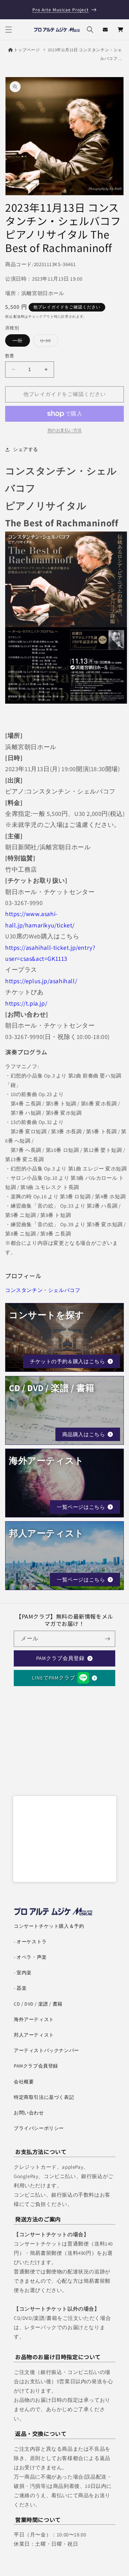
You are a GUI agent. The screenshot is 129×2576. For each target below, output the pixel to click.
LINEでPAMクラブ (54, 1678)
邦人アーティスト (34, 2035)
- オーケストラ (30, 1942)
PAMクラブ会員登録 (60, 1658)
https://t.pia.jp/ (26, 1003)
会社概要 (24, 2082)
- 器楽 (20, 1988)
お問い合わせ (29, 2113)
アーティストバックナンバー (46, 2050)
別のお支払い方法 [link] (65, 430)
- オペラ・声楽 (30, 1957)
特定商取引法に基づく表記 (44, 2097)
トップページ (27, 50)
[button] (9, 30)
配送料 (19, 317)
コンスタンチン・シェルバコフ (43, 1290)
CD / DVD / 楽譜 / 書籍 (38, 2004)
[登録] (107, 1639)
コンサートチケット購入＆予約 (49, 1926)
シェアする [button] (26, 449)
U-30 (48, 342)
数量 (10, 356)
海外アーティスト (34, 2019)
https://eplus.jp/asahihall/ (41, 981)
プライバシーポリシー (39, 2128)
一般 (20, 342)
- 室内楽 (23, 1973)
